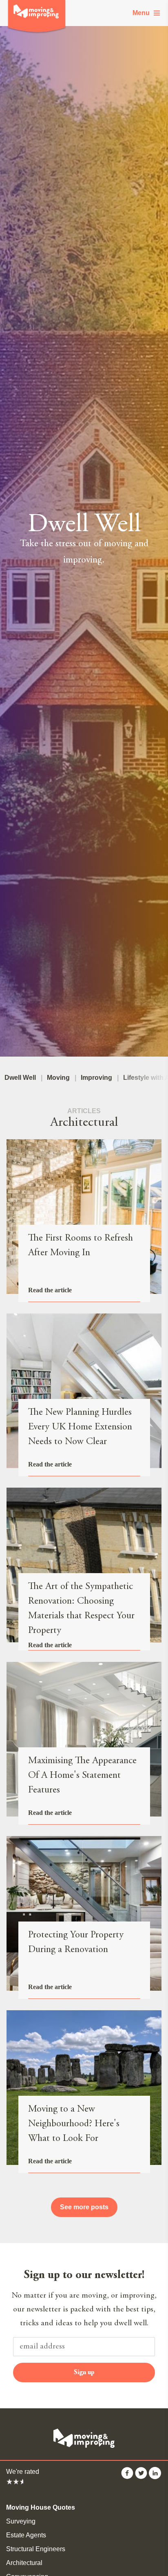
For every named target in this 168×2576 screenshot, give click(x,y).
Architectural (24, 2563)
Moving (58, 1078)
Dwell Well (20, 1078)
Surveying (21, 2521)
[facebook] (127, 2477)
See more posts (84, 2207)
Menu (141, 13)
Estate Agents (26, 2535)
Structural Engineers (36, 2549)
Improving (96, 1078)
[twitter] (141, 2477)
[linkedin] (155, 2477)
